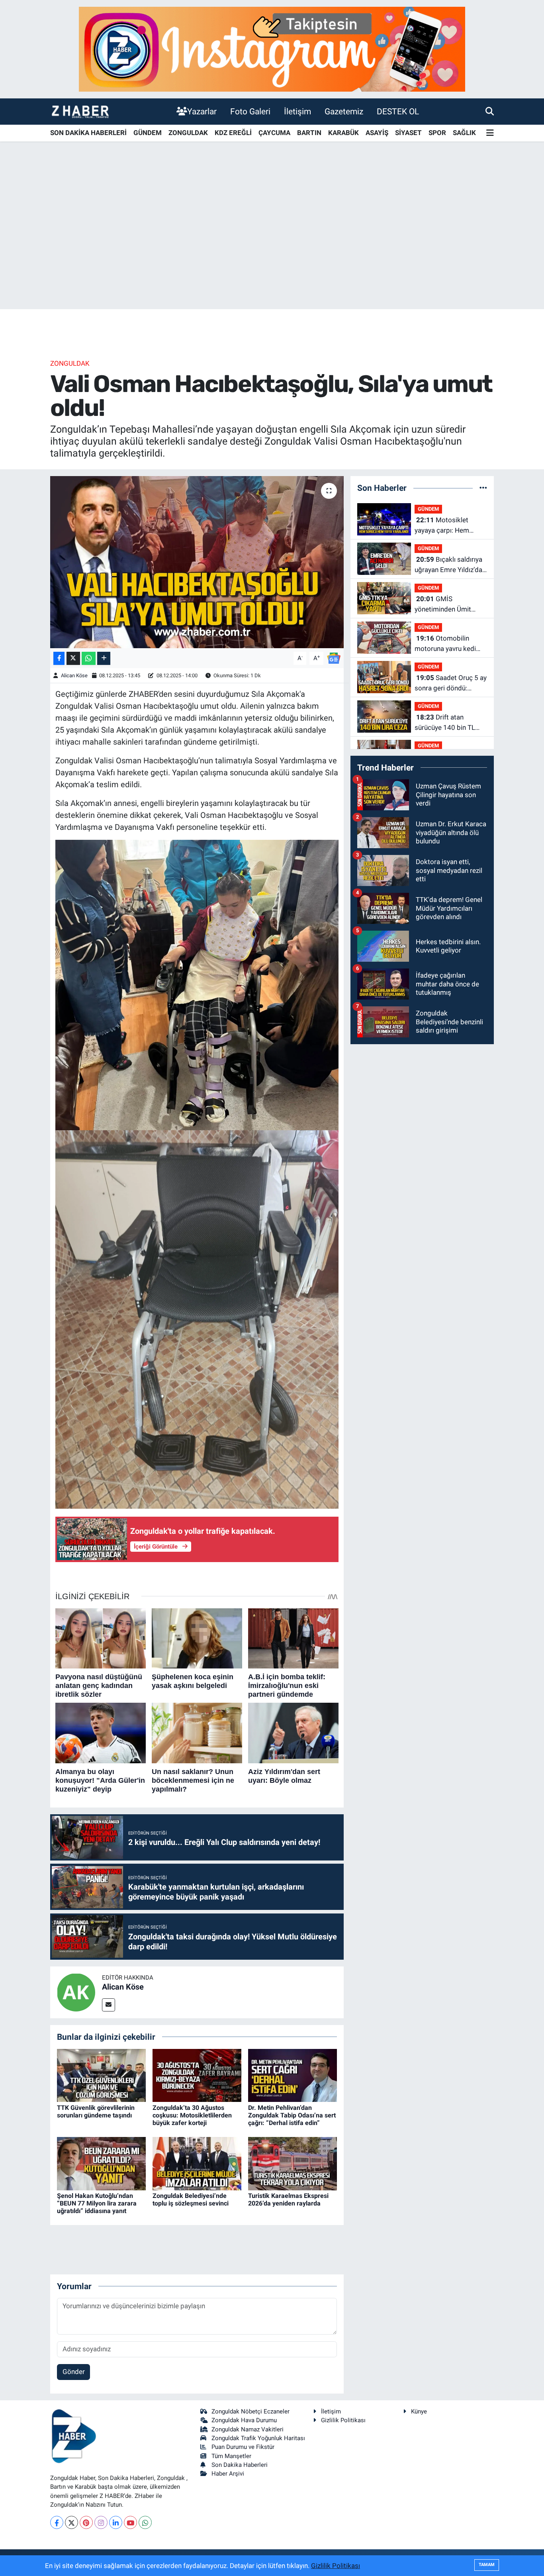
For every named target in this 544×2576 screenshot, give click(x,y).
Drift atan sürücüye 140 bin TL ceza (445, 723)
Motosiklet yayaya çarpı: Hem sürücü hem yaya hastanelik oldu (442, 526)
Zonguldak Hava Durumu (244, 2420)
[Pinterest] (86, 2522)
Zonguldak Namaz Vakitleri (248, 2429)
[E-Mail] (109, 2005)
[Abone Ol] (334, 658)
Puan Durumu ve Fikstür (243, 2447)
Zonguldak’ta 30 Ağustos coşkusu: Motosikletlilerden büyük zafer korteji (192, 2115)
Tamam (487, 2565)
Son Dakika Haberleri (240, 2465)
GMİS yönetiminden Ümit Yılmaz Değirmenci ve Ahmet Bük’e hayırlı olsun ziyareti (447, 605)
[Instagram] (101, 2522)
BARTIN (309, 133)
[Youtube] (130, 2522)
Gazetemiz (344, 111)
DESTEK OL (398, 111)
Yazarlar (202, 111)
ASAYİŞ (377, 133)
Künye (419, 2411)
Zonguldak (70, 363)
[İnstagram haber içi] (272, 49)
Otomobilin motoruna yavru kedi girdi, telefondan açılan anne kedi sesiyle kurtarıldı (448, 644)
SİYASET (408, 133)
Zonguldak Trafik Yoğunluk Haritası (258, 2438)
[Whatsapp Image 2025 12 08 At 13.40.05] (197, 984)
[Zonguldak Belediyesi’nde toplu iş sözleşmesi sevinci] (197, 2163)
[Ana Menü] (490, 133)
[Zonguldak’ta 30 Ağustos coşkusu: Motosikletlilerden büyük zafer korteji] (197, 2075)
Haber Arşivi (228, 2474)
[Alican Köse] (76, 1992)
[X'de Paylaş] (73, 658)
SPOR (437, 133)
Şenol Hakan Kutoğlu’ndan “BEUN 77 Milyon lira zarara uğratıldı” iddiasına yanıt (97, 2203)
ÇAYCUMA (274, 133)
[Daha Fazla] (104, 658)
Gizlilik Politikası (343, 2420)
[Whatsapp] (145, 2522)
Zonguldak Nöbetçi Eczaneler (250, 2411)
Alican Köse (74, 675)
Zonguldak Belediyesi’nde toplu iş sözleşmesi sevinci (191, 2200)
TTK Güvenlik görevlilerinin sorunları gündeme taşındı (96, 2111)
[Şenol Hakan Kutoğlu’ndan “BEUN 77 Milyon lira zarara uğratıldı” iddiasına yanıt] (101, 2163)
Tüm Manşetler (231, 2456)
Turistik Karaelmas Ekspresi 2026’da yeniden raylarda (288, 2200)
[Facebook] (57, 2522)
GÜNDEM (148, 133)
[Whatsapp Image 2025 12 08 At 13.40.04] (197, 1319)
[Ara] (490, 111)
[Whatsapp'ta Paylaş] (89, 658)
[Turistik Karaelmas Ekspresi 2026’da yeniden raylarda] (293, 2163)
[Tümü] (483, 488)
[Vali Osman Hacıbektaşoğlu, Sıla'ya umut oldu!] (197, 562)
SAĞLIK (464, 133)
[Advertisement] (272, 247)
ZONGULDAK (188, 133)
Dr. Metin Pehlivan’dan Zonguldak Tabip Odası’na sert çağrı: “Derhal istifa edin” (292, 2115)
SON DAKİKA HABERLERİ (88, 133)
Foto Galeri (250, 111)
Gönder (74, 2372)
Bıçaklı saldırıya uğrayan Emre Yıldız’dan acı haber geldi (450, 565)
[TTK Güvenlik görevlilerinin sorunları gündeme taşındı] (101, 2075)
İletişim (297, 111)
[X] (71, 2522)
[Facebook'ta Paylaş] (59, 658)
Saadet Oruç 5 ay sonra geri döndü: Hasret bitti (451, 683)
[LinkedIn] (116, 2522)
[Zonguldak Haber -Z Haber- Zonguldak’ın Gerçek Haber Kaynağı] (80, 111)
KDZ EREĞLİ (233, 133)
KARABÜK (343, 133)
